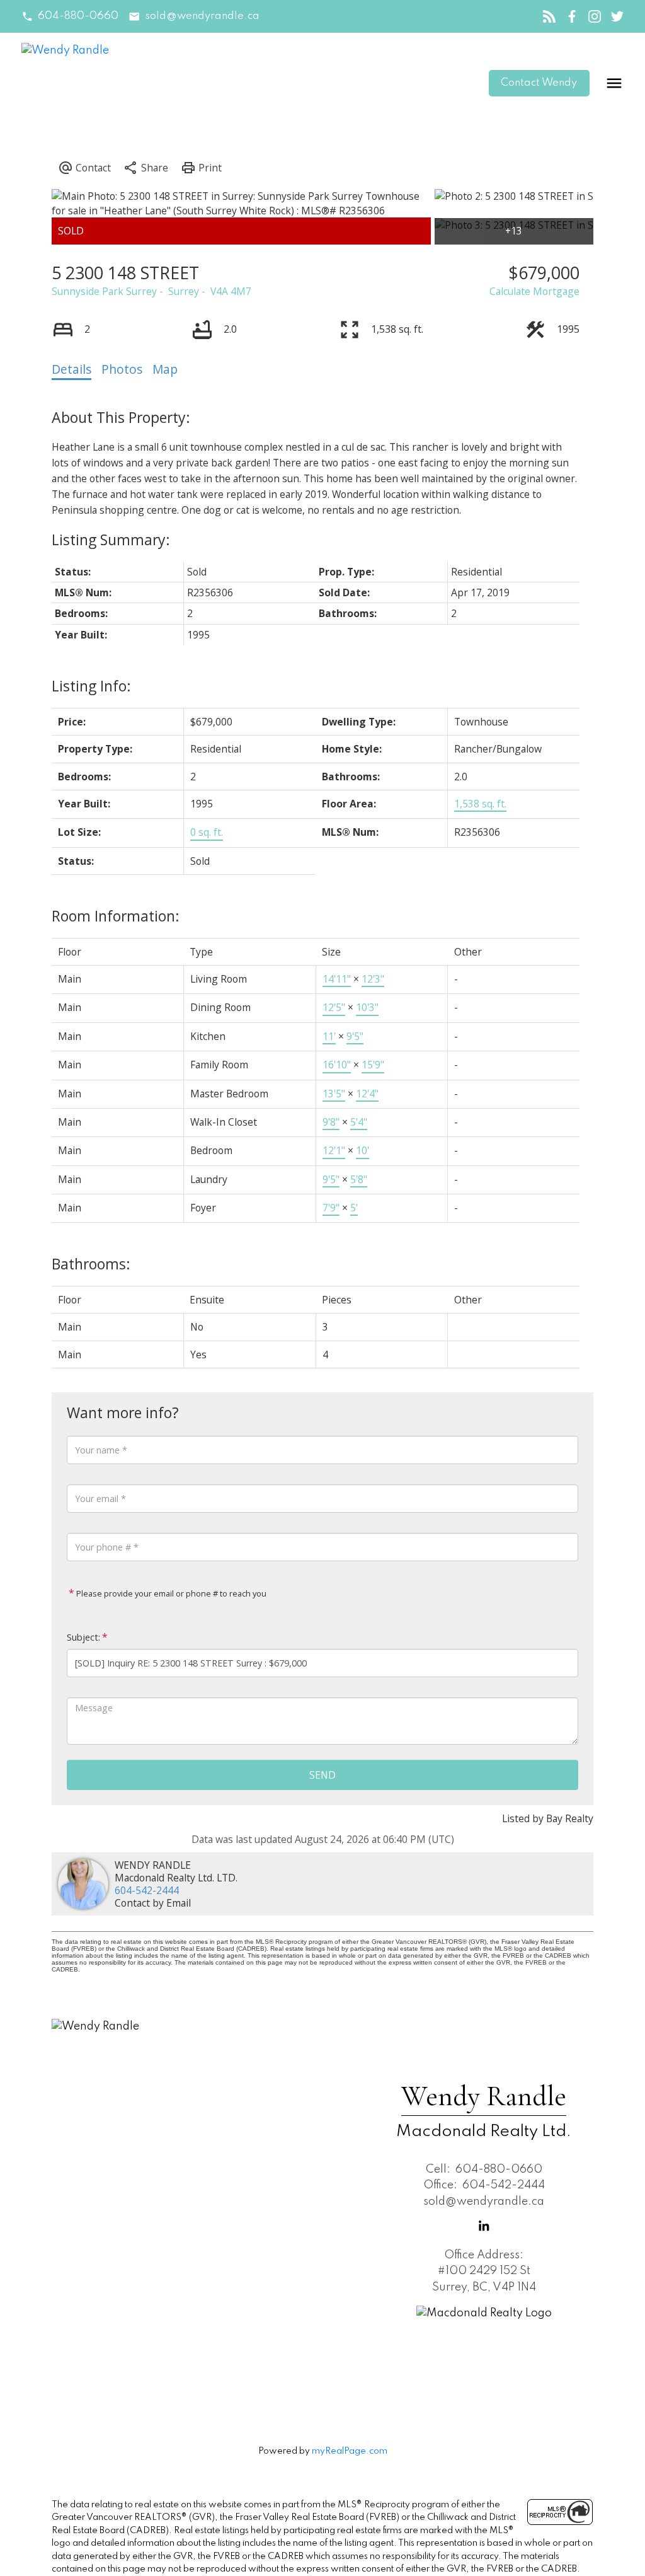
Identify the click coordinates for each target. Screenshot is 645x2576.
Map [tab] (165, 369)
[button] (70, 17)
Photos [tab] (122, 369)
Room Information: (116, 916)
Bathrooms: (91, 1264)
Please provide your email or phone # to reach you (170, 1593)
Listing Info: (91, 686)
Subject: (83, 1637)
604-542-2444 (147, 1890)
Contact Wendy (539, 83)
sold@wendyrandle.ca (202, 16)
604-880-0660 (78, 16)
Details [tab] (71, 369)
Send (322, 1775)
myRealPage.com (350, 2451)
